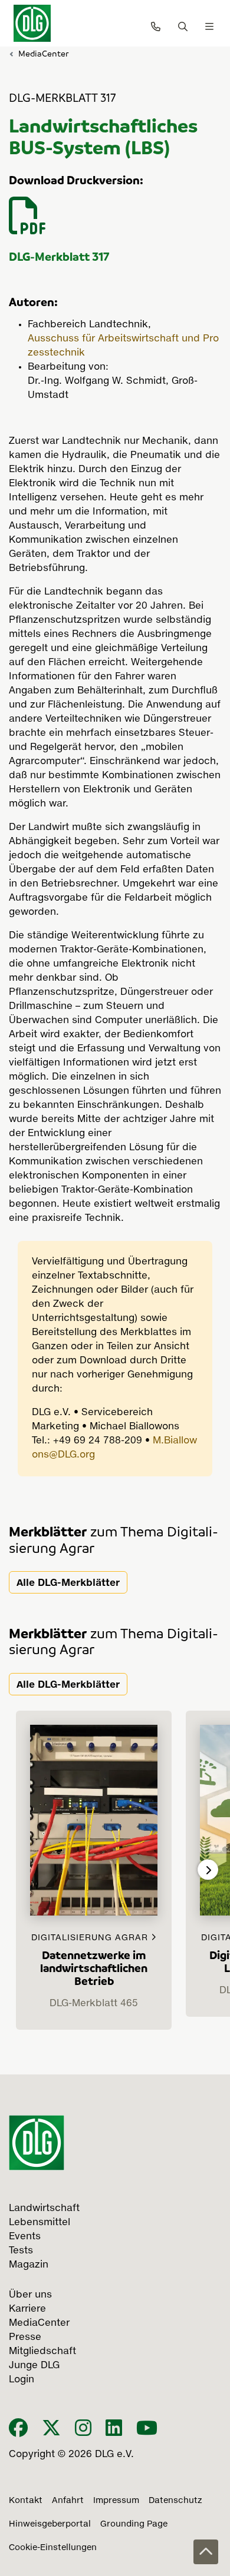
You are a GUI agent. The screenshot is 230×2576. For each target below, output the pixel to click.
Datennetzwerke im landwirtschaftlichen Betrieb (94, 1968)
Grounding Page (134, 2524)
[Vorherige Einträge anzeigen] (22, 1870)
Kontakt (26, 2501)
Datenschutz (175, 2501)
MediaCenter (44, 53)
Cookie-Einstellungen (53, 2548)
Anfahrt (68, 2501)
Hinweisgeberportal (50, 2524)
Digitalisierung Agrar (91, 1938)
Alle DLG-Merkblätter (68, 1582)
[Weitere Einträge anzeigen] (208, 1870)
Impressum (116, 2501)
